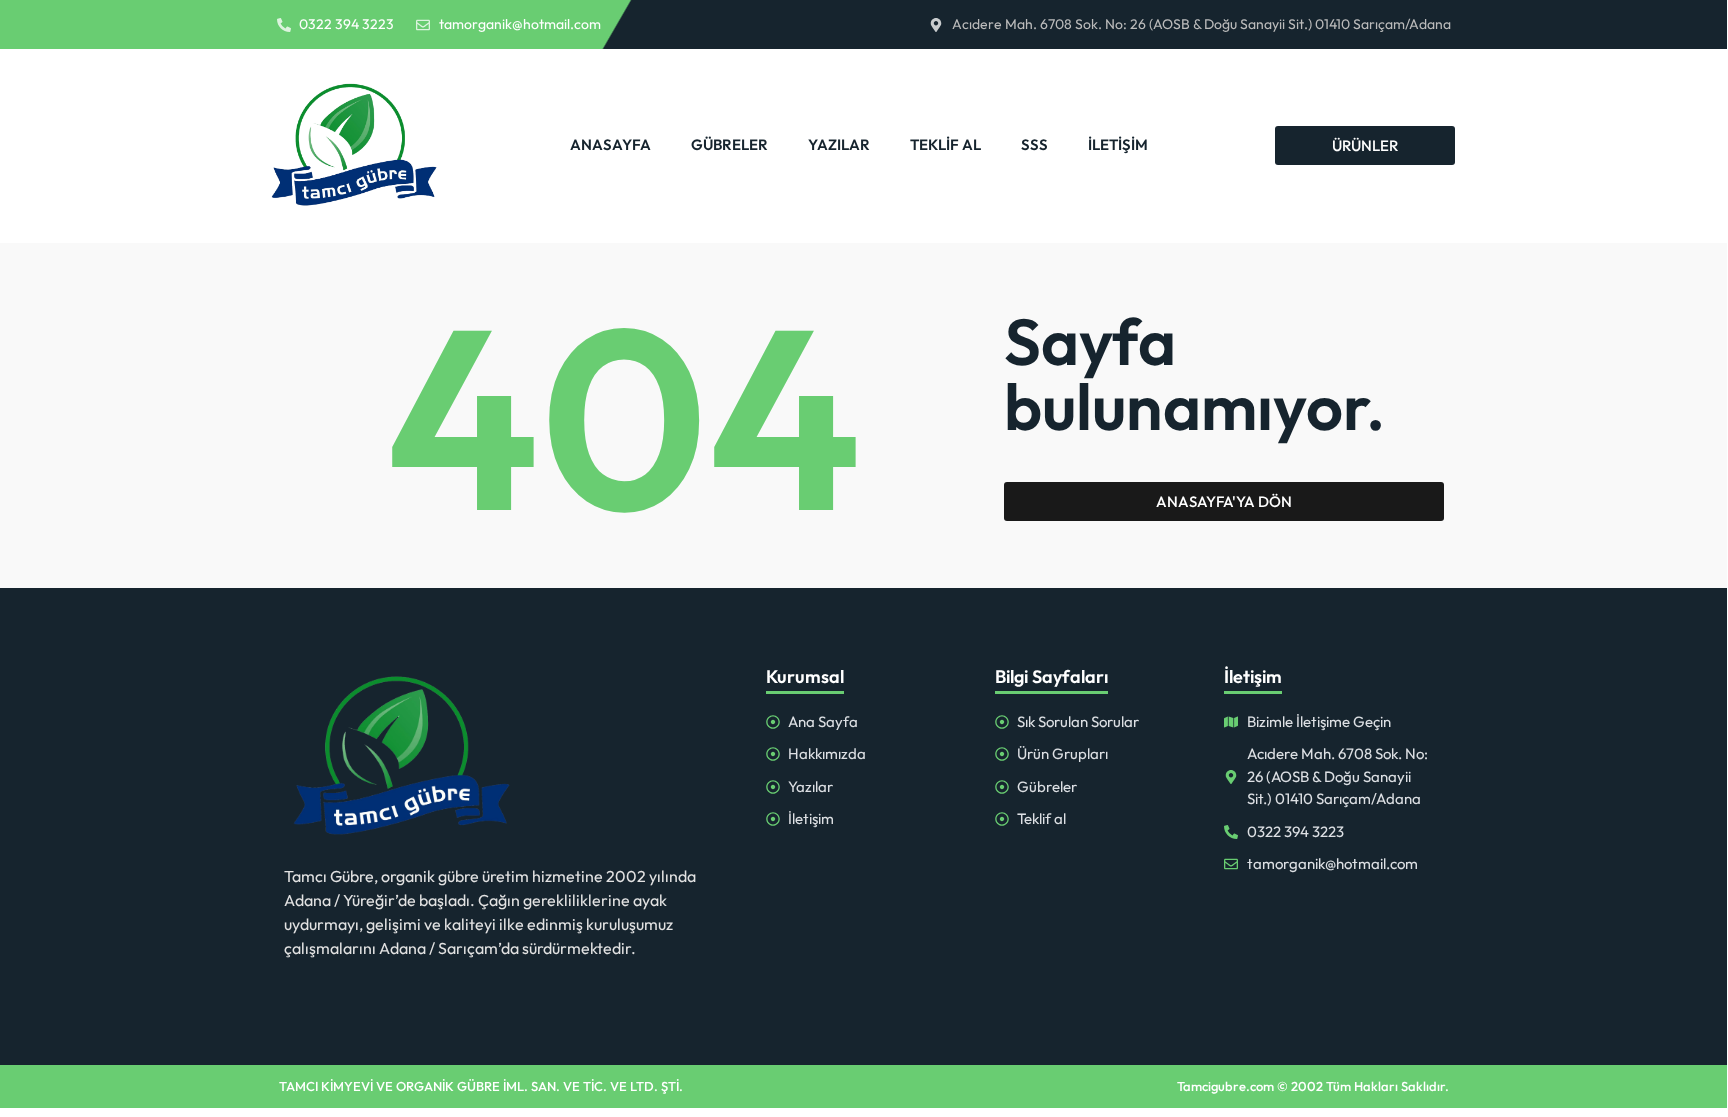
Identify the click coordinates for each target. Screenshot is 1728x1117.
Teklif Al (945, 144)
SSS (1034, 144)
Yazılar (839, 144)
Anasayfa (610, 144)
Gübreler (729, 144)
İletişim (1118, 144)
